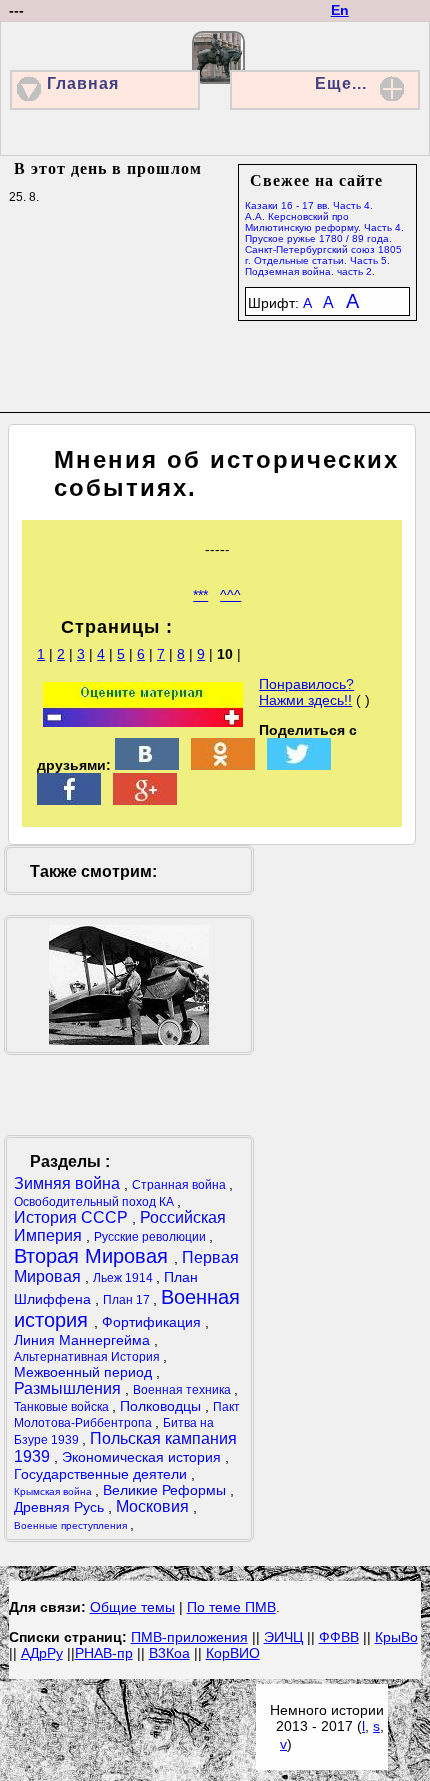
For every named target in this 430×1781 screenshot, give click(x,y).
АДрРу (42, 1653)
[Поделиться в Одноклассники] (223, 765)
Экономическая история (143, 1457)
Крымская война (54, 1491)
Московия (154, 1506)
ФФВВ (339, 1637)
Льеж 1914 (124, 1278)
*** (200, 595)
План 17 (128, 1300)
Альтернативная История (88, 1357)
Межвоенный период (85, 1372)
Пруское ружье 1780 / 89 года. (318, 238)
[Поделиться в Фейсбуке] (69, 800)
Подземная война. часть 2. (310, 271)
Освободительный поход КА (95, 1202)
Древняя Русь (61, 1507)
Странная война (180, 1185)
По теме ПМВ (231, 1607)
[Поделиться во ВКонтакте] (147, 765)
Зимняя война (69, 1183)
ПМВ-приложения (189, 1637)
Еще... (341, 83)
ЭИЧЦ (283, 1637)
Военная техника (183, 1390)
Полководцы (162, 1406)
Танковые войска (63, 1407)
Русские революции (151, 1237)
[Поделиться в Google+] (145, 800)
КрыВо (396, 1637)
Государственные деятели (102, 1474)
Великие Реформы (166, 1490)
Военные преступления (72, 1525)
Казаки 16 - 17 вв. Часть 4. (309, 205)
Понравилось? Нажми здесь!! (306, 692)
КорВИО (233, 1653)
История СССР (73, 1217)
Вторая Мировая (94, 1256)
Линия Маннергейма (84, 1340)
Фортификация (153, 1322)
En (340, 10)
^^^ (230, 595)
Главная (83, 83)
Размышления (69, 1388)
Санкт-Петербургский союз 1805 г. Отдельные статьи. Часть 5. (323, 255)
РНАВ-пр (104, 1653)
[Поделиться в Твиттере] (299, 765)
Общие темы (132, 1607)
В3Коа (169, 1653)
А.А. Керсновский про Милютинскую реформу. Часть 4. (324, 222)
